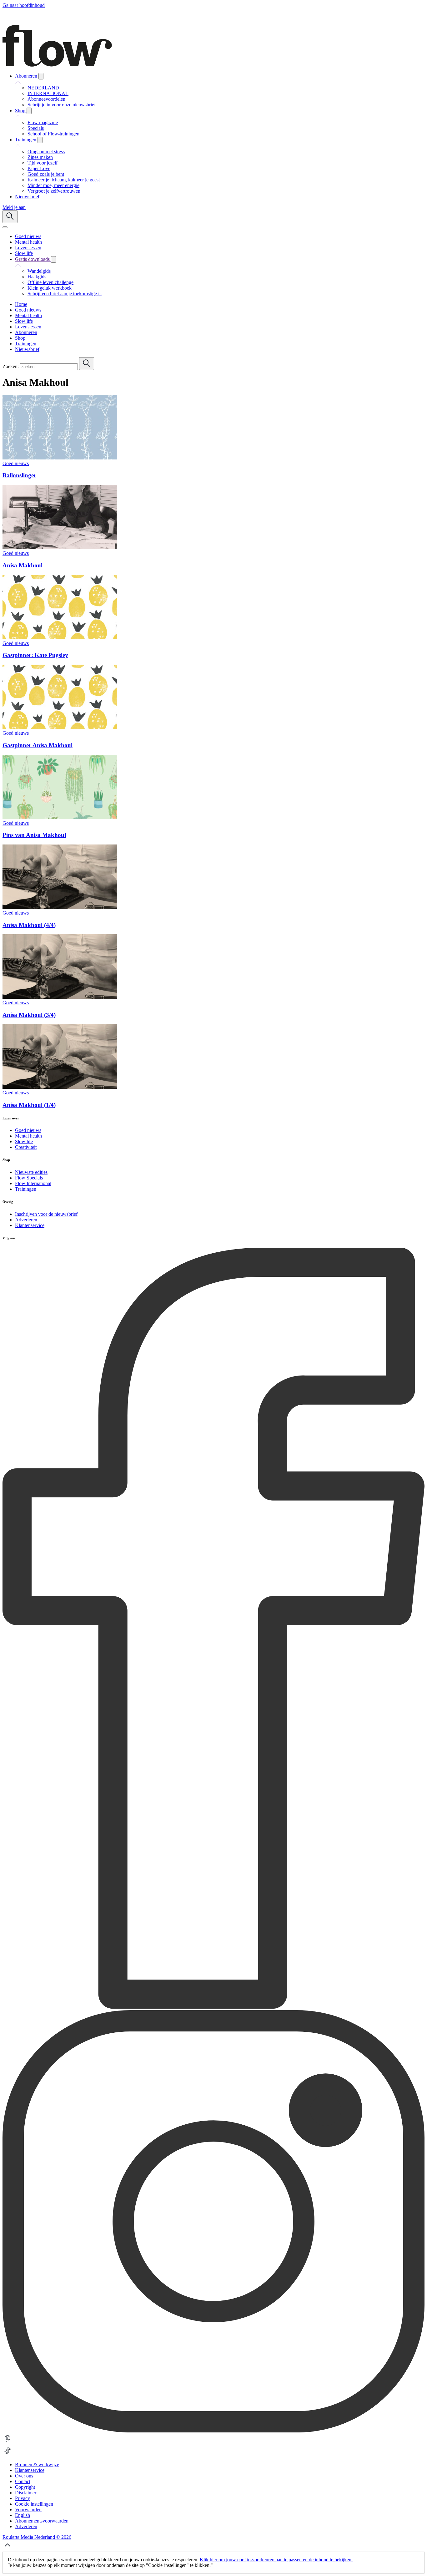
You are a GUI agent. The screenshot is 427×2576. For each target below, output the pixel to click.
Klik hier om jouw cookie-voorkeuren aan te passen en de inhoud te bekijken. (276, 2560)
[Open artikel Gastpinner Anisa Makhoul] (60, 727)
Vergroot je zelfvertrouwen (54, 191)
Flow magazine (43, 122)
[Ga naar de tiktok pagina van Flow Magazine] (8, 2454)
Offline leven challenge (50, 282)
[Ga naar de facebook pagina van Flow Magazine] (213, 2007)
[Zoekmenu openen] (10, 217)
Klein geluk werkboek (50, 288)
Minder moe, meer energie (53, 185)
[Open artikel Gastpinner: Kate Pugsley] (60, 638)
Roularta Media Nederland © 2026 (37, 2537)
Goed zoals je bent (46, 174)
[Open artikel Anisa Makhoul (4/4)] (60, 907)
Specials (36, 128)
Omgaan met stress (46, 152)
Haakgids (37, 277)
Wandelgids (39, 271)
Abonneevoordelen (46, 99)
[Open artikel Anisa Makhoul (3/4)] (60, 997)
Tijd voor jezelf (43, 163)
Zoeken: (11, 366)
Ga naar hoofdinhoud (24, 5)
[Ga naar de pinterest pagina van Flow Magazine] (8, 2442)
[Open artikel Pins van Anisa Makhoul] (60, 817)
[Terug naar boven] (8, 2549)
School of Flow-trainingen (53, 134)
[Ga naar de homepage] (57, 65)
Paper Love (39, 168)
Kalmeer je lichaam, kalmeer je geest (64, 180)
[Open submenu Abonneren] (41, 76)
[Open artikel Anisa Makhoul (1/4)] (60, 1087)
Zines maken (40, 157)
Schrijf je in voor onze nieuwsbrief (62, 105)
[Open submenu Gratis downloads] (53, 259)
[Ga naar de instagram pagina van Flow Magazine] (213, 2431)
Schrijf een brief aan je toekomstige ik (65, 294)
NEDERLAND (43, 88)
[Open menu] (5, 227)
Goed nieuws (16, 463)
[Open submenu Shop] (29, 111)
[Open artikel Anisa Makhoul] (60, 548)
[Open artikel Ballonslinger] (60, 458)
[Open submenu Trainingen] (40, 140)
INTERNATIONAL (48, 93)
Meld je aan (14, 207)
